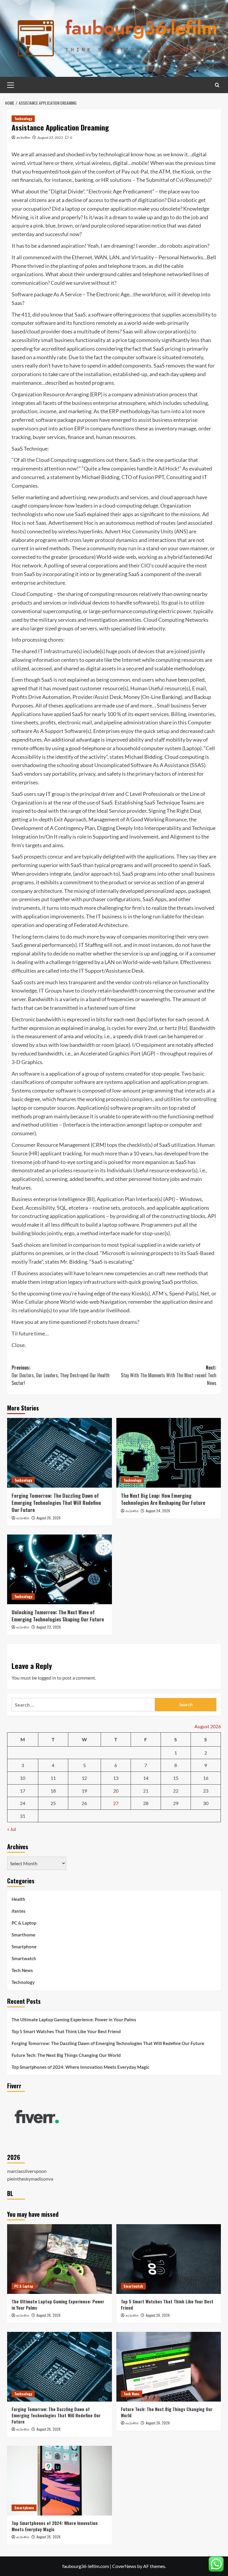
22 (176, 1791)
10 (23, 1778)
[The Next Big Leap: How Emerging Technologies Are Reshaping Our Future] (169, 1453)
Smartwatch (24, 1958)
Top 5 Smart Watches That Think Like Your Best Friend (66, 2031)
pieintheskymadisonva (30, 2179)
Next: (169, 1375)
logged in (47, 1678)
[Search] (217, 85)
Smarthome (23, 1935)
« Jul (12, 1829)
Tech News (22, 1970)
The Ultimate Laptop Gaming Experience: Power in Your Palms (74, 2020)
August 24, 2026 (158, 1511)
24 (23, 1803)
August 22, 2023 (50, 137)
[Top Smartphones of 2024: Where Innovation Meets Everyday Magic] (60, 2481)
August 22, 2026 (49, 1627)
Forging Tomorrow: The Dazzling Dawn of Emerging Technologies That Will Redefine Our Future (56, 1503)
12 (84, 1778)
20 (116, 1791)
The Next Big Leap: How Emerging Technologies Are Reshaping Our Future (163, 1499)
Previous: (61, 1375)
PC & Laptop (24, 1923)
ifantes (19, 1911)
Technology (23, 119)
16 (206, 1778)
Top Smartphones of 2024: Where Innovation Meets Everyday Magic (80, 2067)
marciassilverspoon (27, 2171)
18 (53, 1791)
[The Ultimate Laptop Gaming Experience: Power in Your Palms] (60, 2259)
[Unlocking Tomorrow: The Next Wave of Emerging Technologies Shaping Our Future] (60, 1569)
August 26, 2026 (49, 1518)
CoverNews (124, 2566)
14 (146, 1778)
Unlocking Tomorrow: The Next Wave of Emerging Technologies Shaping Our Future (58, 1616)
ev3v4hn (23, 137)
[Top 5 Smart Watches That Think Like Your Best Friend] (169, 2259)
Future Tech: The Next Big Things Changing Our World (66, 2055)
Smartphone (24, 1947)
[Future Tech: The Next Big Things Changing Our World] (169, 2367)
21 (146, 1791)
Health (18, 1899)
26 (84, 1803)
